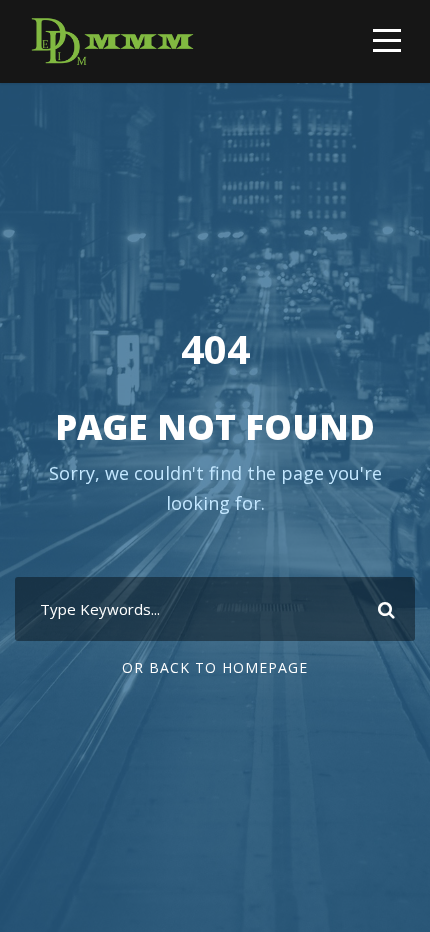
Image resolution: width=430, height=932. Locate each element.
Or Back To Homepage (215, 667)
